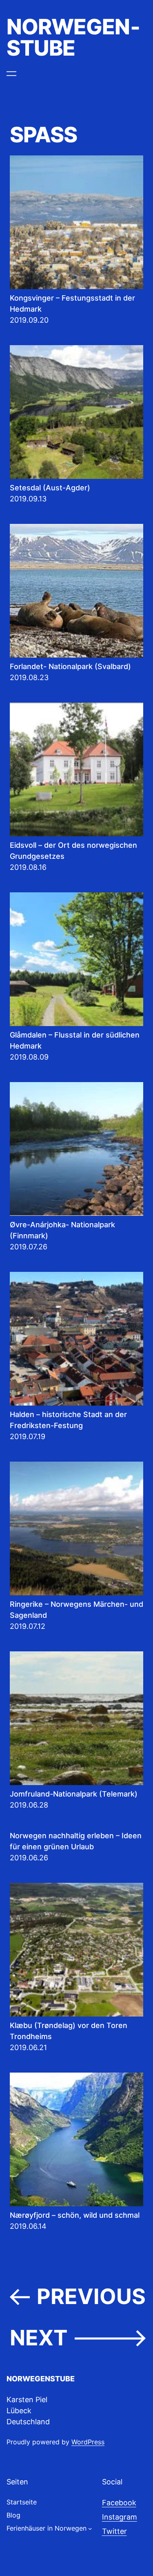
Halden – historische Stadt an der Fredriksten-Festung (68, 1420)
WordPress (88, 2442)
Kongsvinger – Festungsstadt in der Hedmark (72, 303)
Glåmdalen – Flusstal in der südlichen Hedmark (75, 1040)
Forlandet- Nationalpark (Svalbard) (70, 666)
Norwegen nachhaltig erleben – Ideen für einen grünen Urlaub (76, 1841)
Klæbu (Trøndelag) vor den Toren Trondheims (69, 2031)
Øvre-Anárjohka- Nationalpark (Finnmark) (62, 1230)
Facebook (119, 2503)
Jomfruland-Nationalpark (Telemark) (74, 1794)
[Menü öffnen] (11, 74)
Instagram (120, 2517)
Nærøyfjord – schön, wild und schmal (75, 2215)
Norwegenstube (73, 37)
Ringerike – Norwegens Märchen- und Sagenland (76, 1610)
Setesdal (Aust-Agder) (50, 488)
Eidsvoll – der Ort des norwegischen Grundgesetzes (73, 851)
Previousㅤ (78, 2297)
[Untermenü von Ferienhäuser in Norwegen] (90, 2529)
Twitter (114, 2531)
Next (78, 2338)
